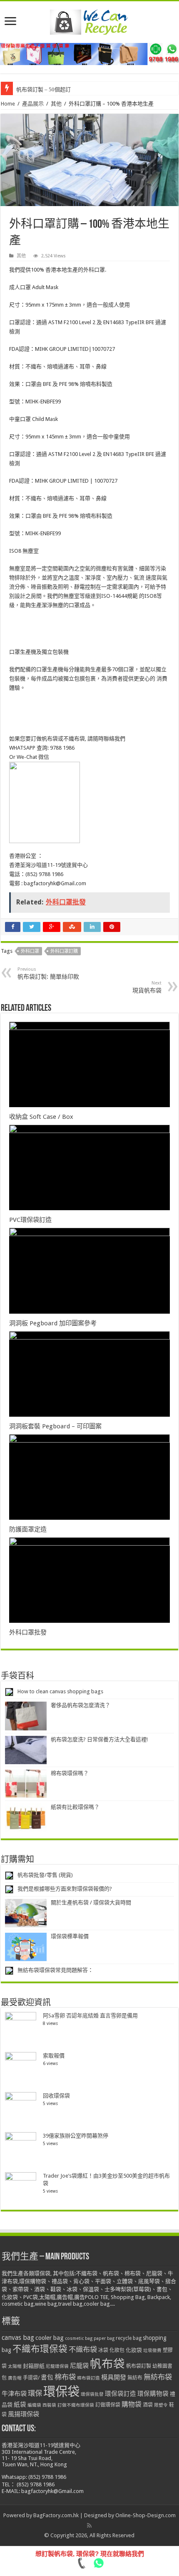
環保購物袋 (153, 2394)
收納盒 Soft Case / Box (41, 1117)
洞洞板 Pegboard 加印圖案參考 (53, 1323)
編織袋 (34, 2405)
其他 (56, 104)
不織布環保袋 (40, 2349)
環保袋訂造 (121, 2394)
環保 (35, 2393)
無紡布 (135, 2378)
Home (8, 104)
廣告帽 (15, 2378)
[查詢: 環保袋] (89, 54)
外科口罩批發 (28, 1632)
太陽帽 (15, 2366)
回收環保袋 (56, 2096)
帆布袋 (107, 2364)
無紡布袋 (158, 2377)
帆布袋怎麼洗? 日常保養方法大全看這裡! (99, 1739)
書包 (47, 2377)
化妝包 (117, 2350)
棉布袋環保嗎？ (70, 1773)
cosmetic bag (79, 2338)
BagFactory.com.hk (56, 2515)
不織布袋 (83, 2349)
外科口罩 (30, 951)
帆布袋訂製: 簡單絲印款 (48, 973)
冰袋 (103, 2350)
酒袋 (148, 2405)
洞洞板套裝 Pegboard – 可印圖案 (55, 1426)
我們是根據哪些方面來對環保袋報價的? (65, 1889)
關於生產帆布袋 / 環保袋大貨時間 (91, 1902)
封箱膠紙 (34, 2366)
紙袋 (20, 2405)
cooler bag (50, 2338)
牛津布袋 (14, 2394)
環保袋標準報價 (70, 1936)
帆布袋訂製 (139, 2366)
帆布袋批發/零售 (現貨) (45, 1875)
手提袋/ (31, 2378)
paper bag (104, 2338)
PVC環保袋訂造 (30, 1220)
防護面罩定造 (28, 1529)
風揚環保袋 (24, 2414)
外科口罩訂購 (64, 951)
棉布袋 (65, 2377)
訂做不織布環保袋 (76, 2405)
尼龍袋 (79, 2366)
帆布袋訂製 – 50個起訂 (44, 89)
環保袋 (61, 2392)
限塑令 (161, 2405)
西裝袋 (49, 2405)
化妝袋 (134, 2350)
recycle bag (129, 2338)
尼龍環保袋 (57, 2366)
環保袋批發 (92, 2394)
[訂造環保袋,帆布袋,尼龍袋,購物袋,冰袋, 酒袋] (89, 20)
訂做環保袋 (108, 2405)
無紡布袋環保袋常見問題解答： (55, 1970)
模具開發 (114, 2377)
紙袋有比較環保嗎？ (75, 1807)
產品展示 (33, 104)
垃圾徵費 (152, 2351)
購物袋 (132, 2404)
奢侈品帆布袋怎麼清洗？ (81, 1705)
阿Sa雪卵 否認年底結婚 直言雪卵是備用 (90, 2016)
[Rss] (89, 2526)
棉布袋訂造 (88, 2378)
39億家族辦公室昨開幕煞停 (76, 2136)
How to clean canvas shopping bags (60, 1691)
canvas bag (18, 2338)
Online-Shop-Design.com (145, 2515)
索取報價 (54, 2056)
